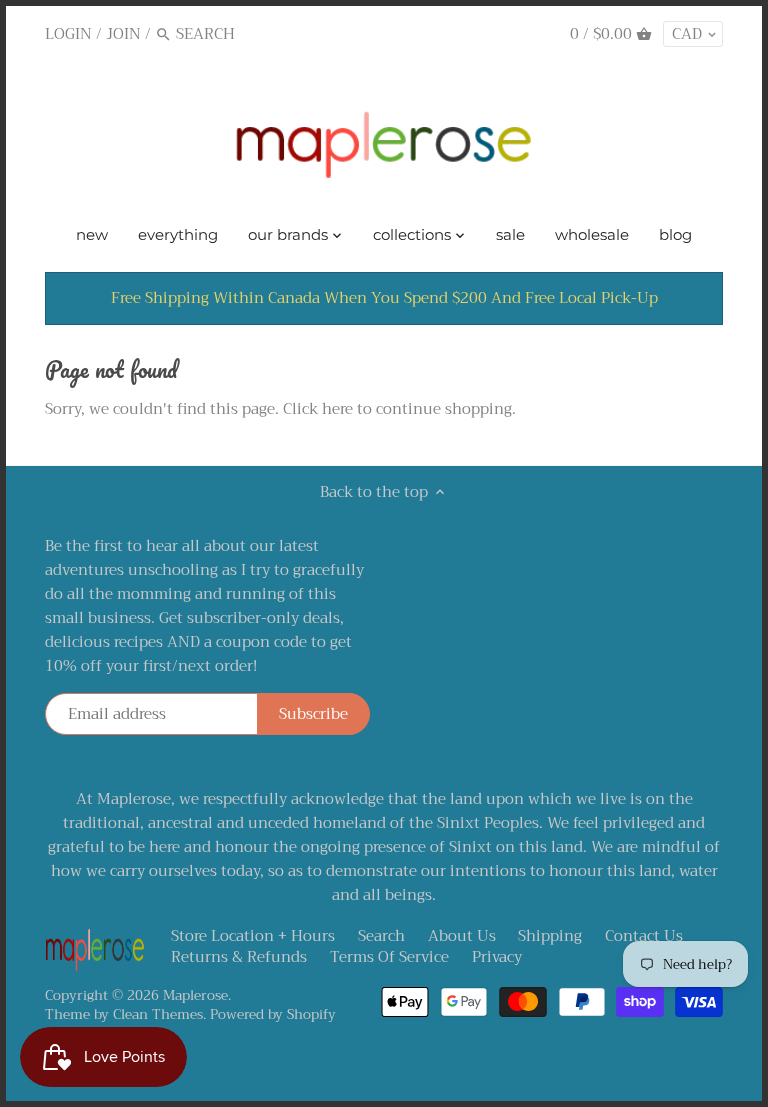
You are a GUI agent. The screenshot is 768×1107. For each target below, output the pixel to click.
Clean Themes (158, 1014)
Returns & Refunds (239, 957)
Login (68, 34)
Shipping (550, 936)
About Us (462, 936)
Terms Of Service (389, 957)
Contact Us (644, 936)
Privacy (497, 957)
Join (123, 34)
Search (381, 936)
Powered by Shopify (273, 1014)
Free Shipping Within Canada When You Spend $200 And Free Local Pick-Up (384, 298)
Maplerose (195, 995)
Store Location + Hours (253, 936)
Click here (318, 409)
